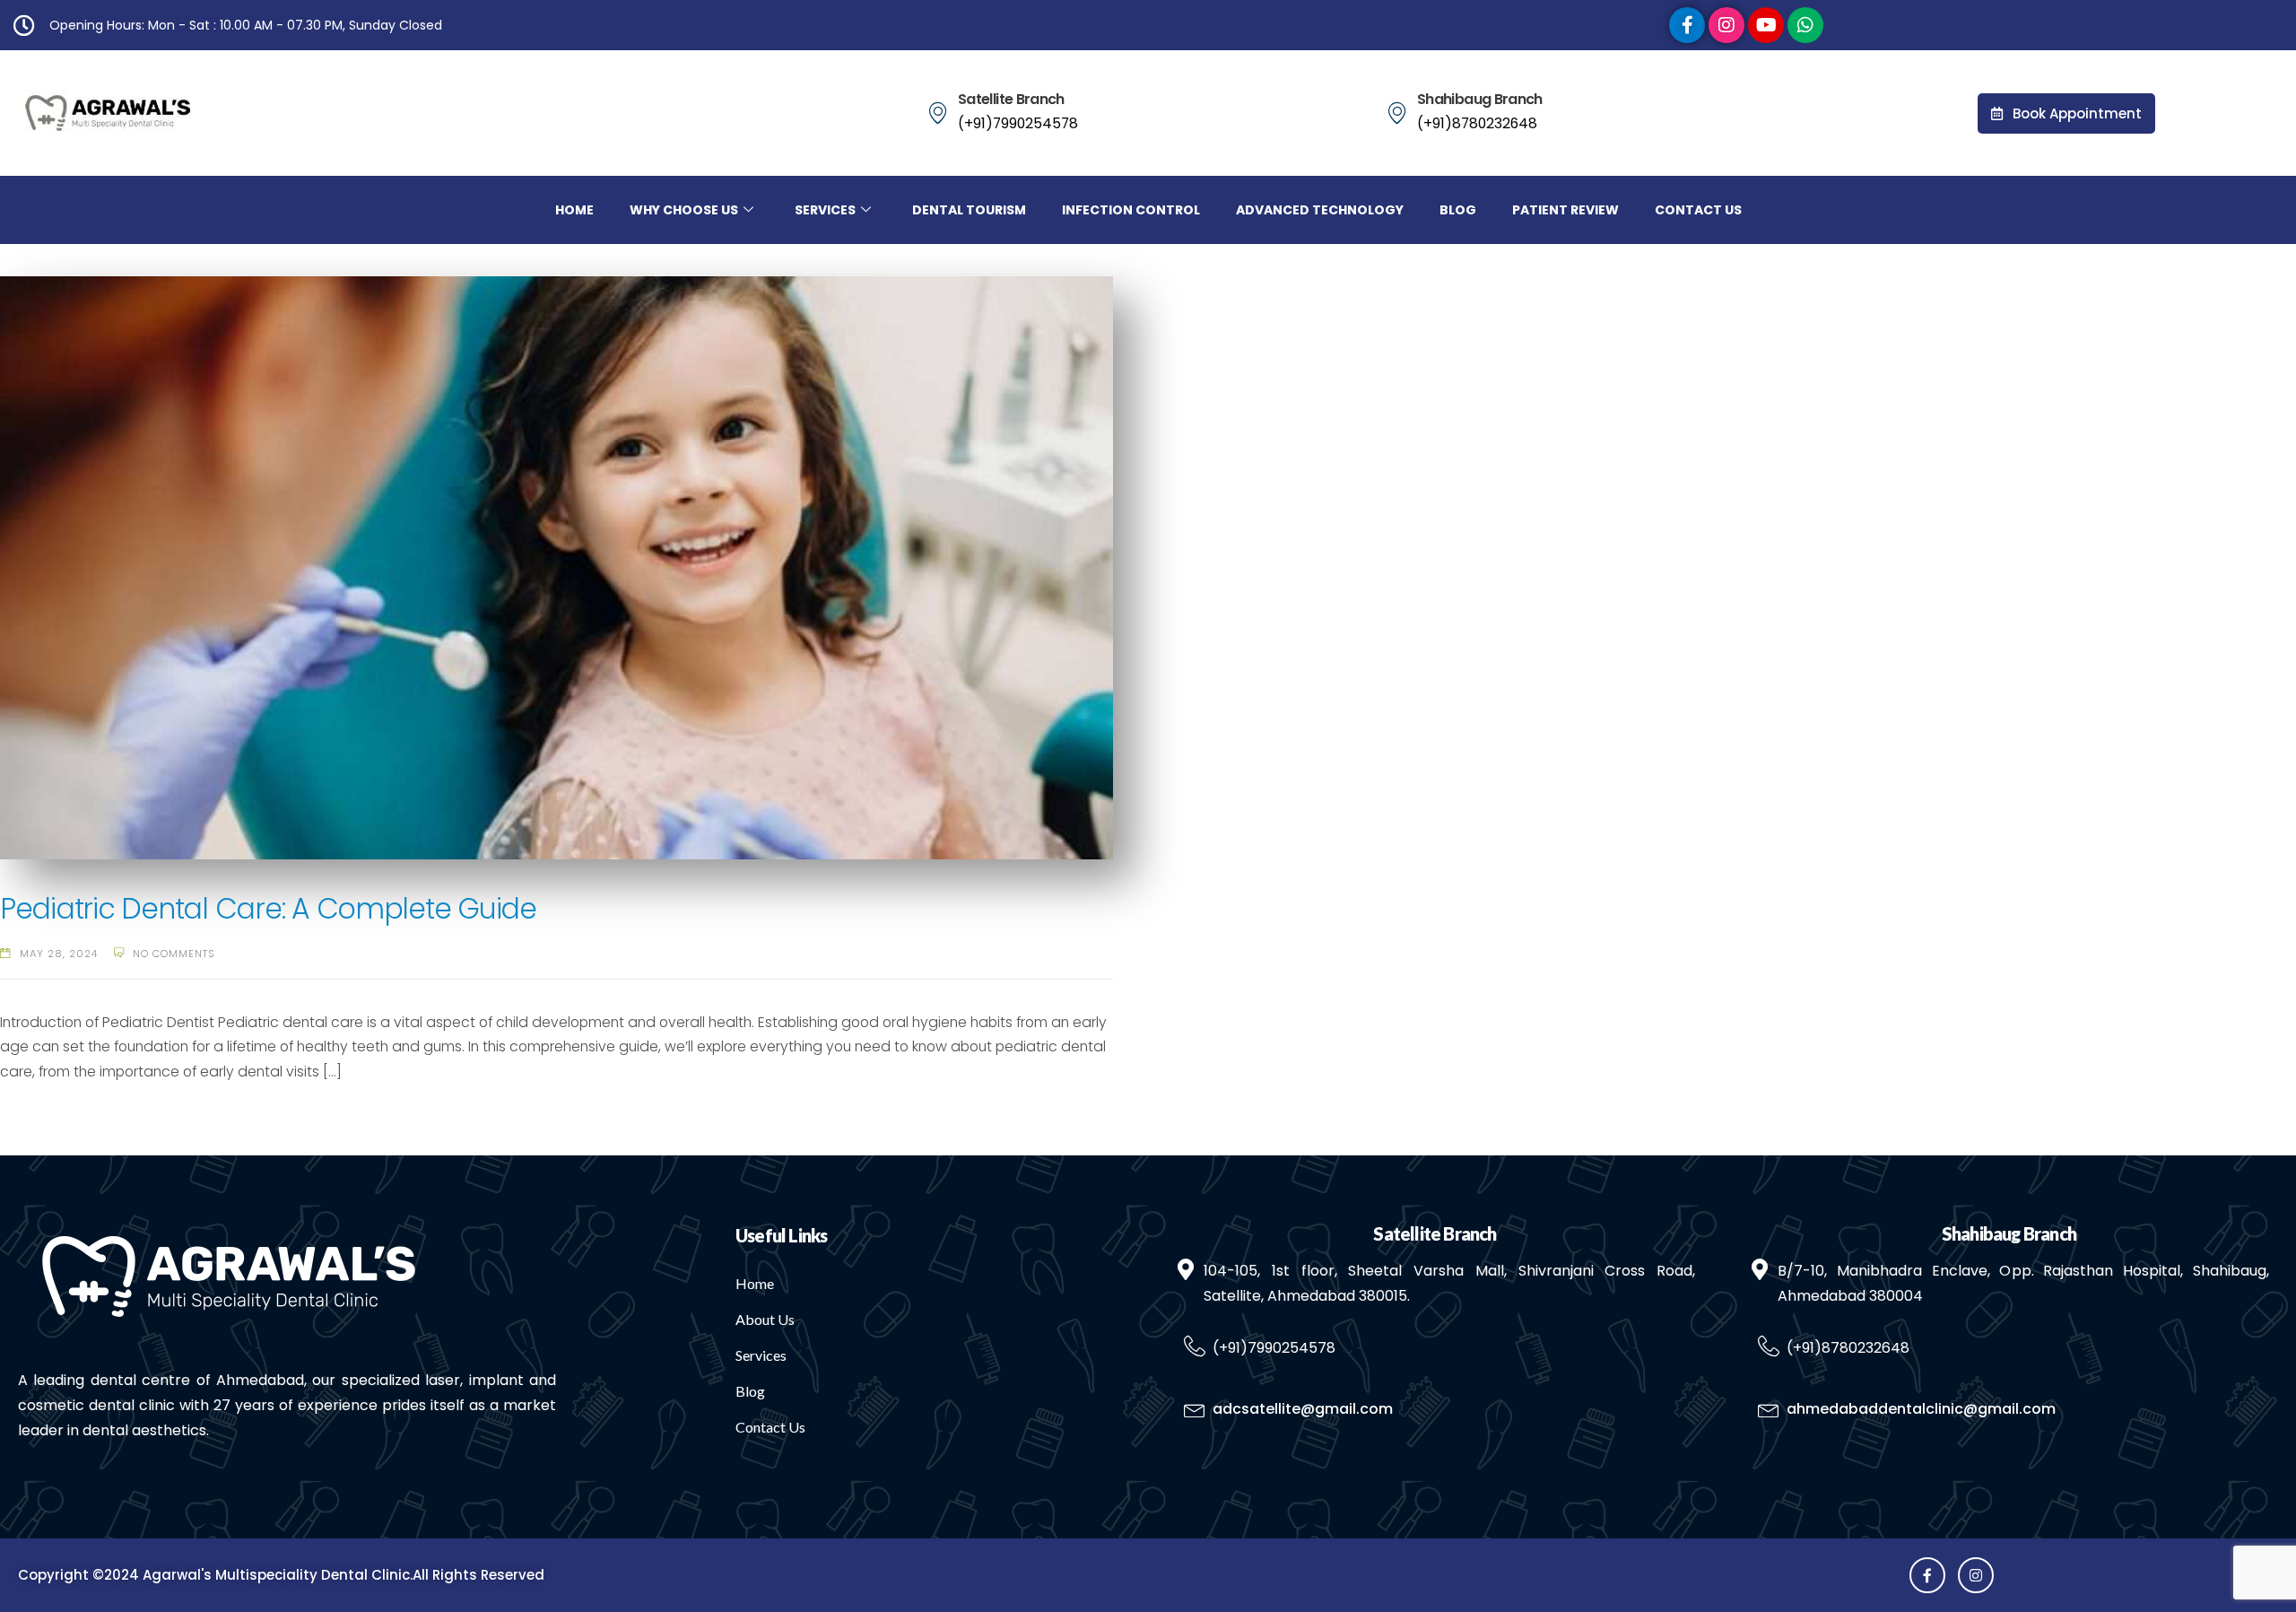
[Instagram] (1726, 25)
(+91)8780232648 (1477, 123)
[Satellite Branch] (938, 113)
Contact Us (1698, 210)
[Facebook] (1687, 25)
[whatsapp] (1805, 25)
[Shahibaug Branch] (1397, 113)
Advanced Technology (1320, 210)
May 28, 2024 (59, 954)
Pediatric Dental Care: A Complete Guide (268, 909)
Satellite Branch (1011, 99)
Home (574, 210)
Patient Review (1565, 210)
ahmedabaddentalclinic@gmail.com (1921, 1409)
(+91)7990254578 (1018, 123)
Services (825, 210)
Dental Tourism (969, 210)
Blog (1458, 210)
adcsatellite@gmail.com (1303, 1409)
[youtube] (1766, 25)
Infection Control (1131, 210)
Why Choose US (684, 210)
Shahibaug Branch (1480, 99)
